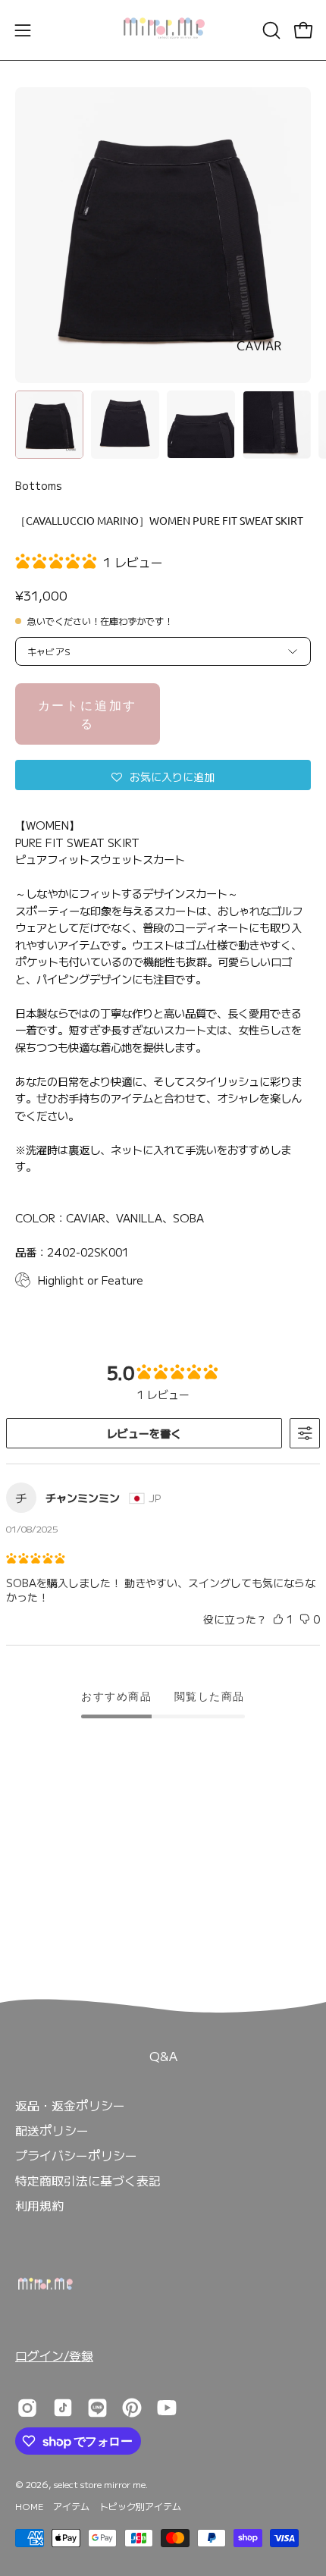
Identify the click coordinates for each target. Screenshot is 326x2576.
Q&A (163, 2056)
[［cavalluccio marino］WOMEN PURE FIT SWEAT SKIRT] (49, 425)
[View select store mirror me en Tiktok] (63, 2408)
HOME (29, 2506)
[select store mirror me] (163, 30)
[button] (270, 30)
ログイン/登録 (54, 2355)
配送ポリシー (52, 2130)
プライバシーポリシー (76, 2155)
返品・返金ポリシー (70, 2105)
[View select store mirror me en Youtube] (167, 2408)
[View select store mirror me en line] (97, 2408)
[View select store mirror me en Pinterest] (132, 2408)
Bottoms (39, 485)
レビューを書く (144, 1433)
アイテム (71, 2506)
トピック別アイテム (140, 2506)
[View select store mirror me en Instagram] (27, 2408)
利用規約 (39, 2205)
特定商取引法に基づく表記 (88, 2180)
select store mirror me (100, 2484)
